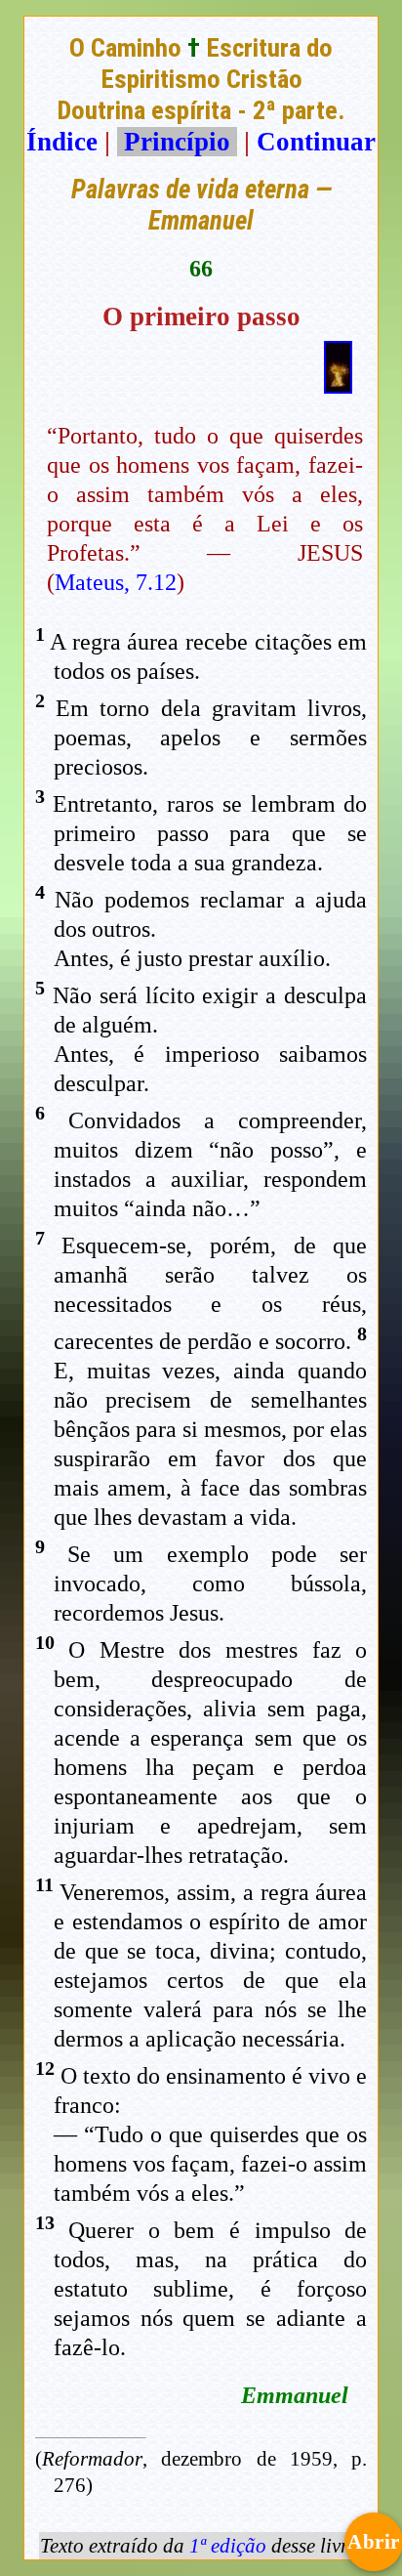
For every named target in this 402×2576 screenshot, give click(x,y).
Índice (62, 142)
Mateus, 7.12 (116, 582)
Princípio (177, 142)
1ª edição (228, 2546)
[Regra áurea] (338, 385)
